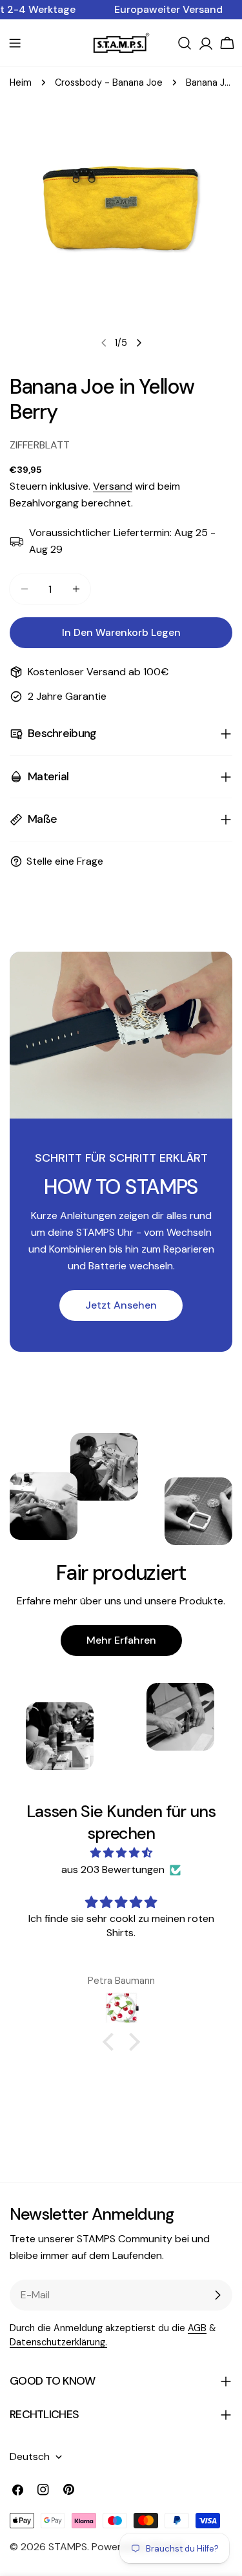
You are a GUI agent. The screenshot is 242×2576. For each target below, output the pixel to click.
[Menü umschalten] (15, 43)
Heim (21, 82)
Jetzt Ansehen (121, 1305)
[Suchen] (185, 43)
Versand (113, 486)
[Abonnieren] (217, 2295)
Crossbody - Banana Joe (109, 82)
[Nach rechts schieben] (139, 343)
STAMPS (68, 2547)
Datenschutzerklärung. (58, 2342)
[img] (121, 1853)
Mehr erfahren (121, 1640)
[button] (111, 2042)
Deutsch (30, 2456)
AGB (197, 2328)
